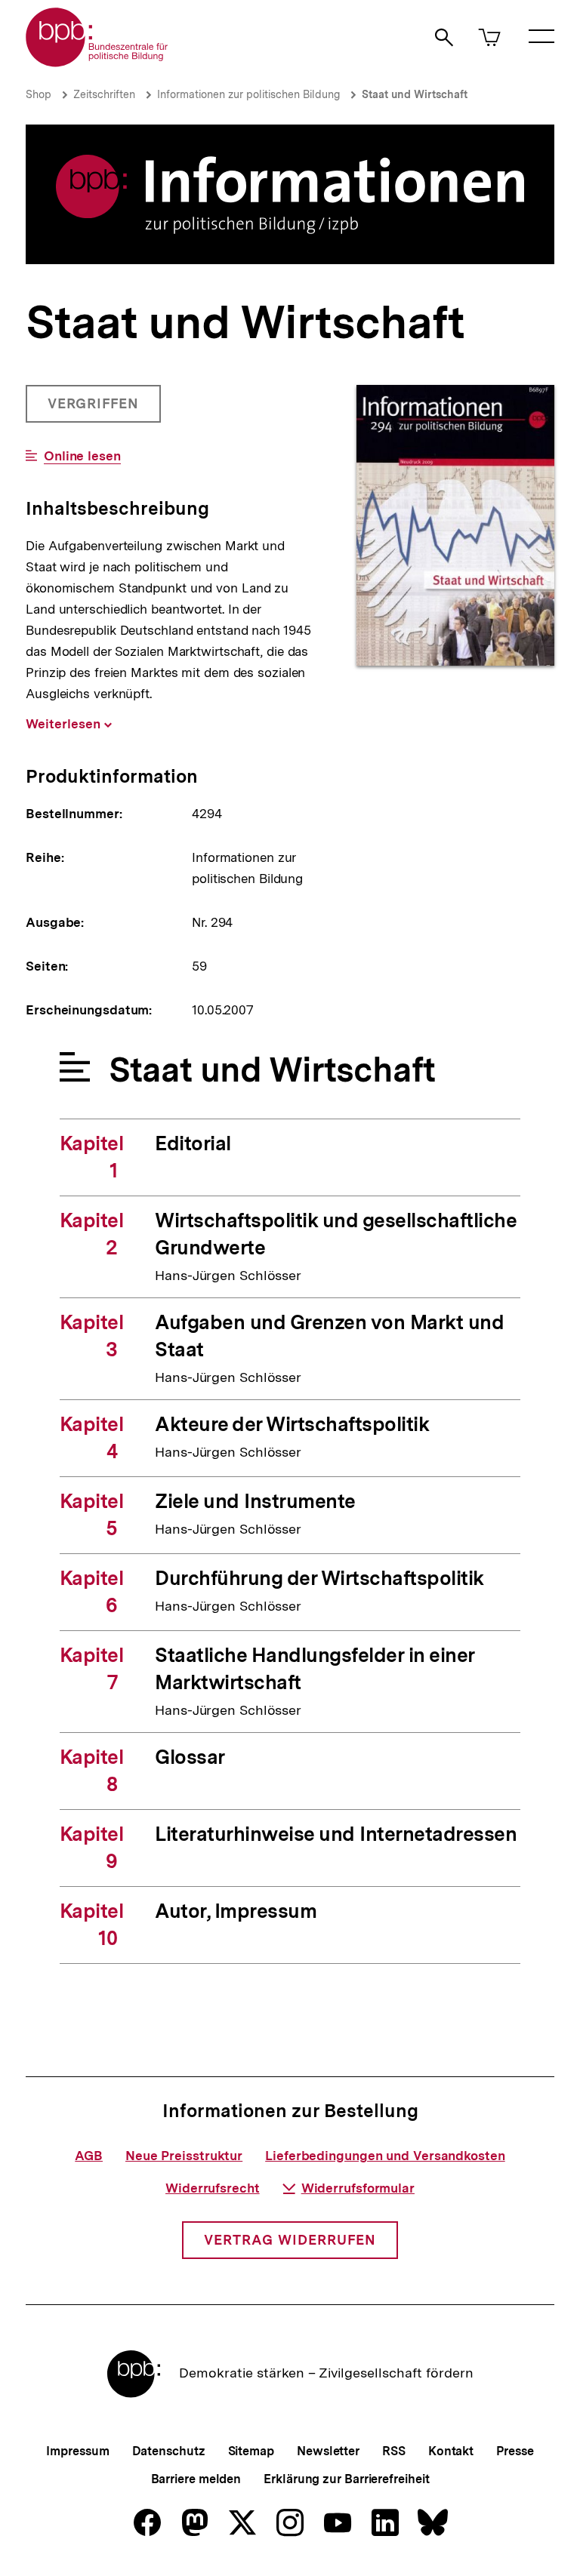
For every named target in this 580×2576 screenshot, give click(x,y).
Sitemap (251, 2451)
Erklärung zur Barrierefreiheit (346, 2479)
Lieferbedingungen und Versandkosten (385, 2156)
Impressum (77, 2451)
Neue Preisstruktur (184, 2156)
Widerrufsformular (358, 2188)
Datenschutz (169, 2451)
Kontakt (451, 2451)
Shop (39, 94)
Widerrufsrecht (213, 2188)
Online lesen (82, 456)
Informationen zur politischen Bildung (248, 94)
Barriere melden (196, 2479)
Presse (515, 2451)
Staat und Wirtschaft (415, 94)
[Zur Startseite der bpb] (97, 62)
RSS (394, 2451)
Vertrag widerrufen (290, 2240)
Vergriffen (95, 409)
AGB (89, 2156)
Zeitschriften (104, 94)
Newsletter (328, 2451)
